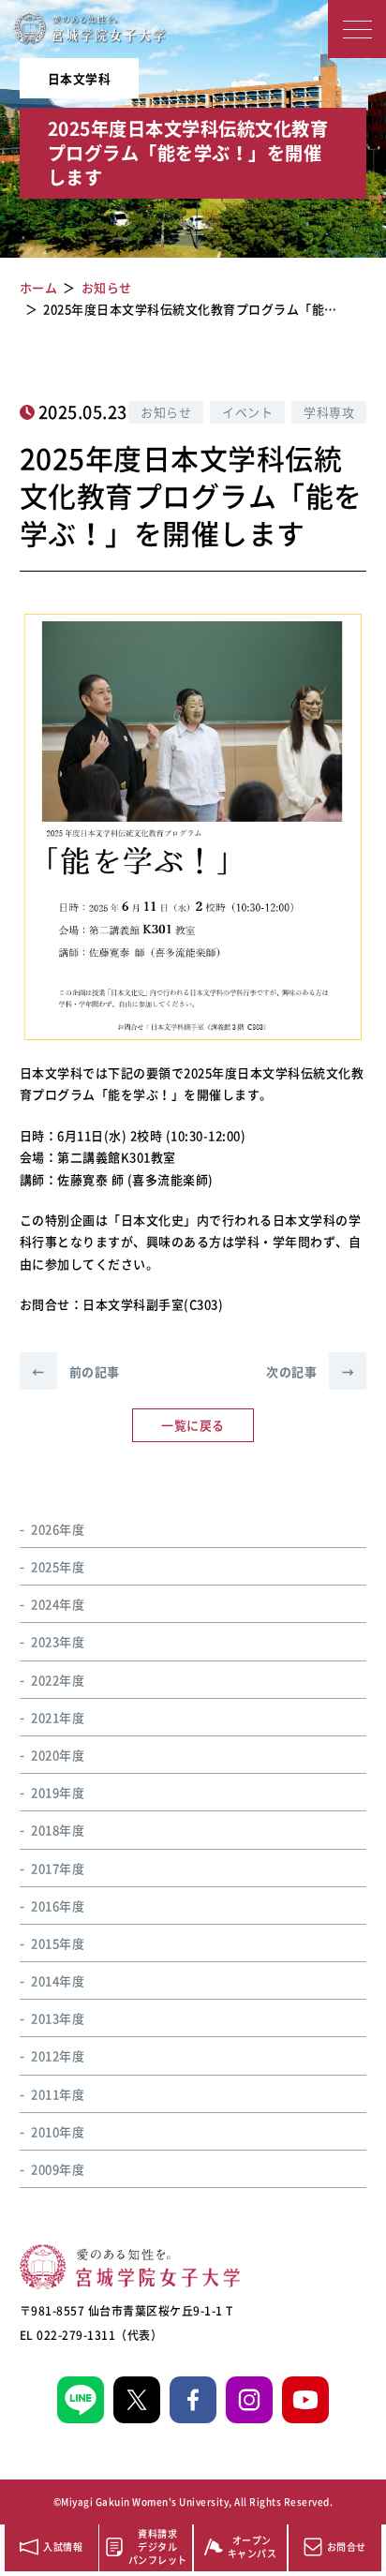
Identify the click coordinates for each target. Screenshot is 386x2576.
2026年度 (58, 1529)
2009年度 (58, 2169)
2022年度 (58, 1680)
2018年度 (58, 1830)
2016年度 (58, 1906)
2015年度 (58, 1943)
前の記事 (76, 1371)
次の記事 (310, 1371)
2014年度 (58, 1980)
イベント (247, 412)
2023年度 (58, 1641)
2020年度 (58, 1755)
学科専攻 (329, 412)
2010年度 (58, 2131)
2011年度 (58, 2094)
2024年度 (58, 1604)
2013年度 (58, 2018)
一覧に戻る (193, 1425)
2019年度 (58, 1792)
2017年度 (58, 1868)
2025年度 (58, 1566)
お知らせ (166, 412)
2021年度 (58, 1717)
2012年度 (58, 2055)
